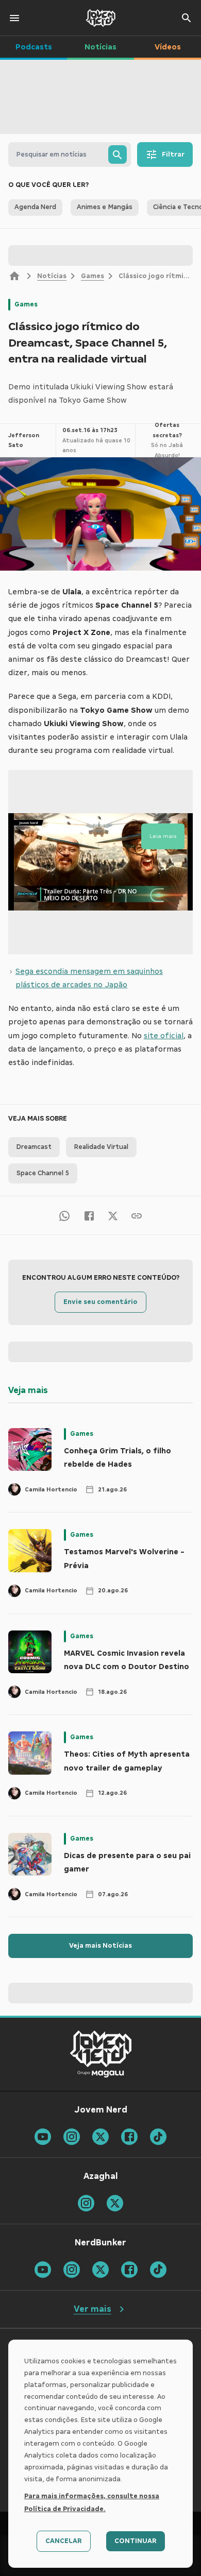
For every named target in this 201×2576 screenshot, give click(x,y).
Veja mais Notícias (100, 1946)
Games (93, 276)
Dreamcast (34, 1147)
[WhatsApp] (64, 1215)
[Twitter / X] (113, 1215)
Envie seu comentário (100, 1302)
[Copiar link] (137, 1215)
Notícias (52, 276)
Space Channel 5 (43, 1173)
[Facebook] (89, 1215)
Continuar (136, 2541)
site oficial (164, 1036)
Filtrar (173, 154)
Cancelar (64, 2541)
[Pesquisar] (118, 154)
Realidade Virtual (101, 1147)
